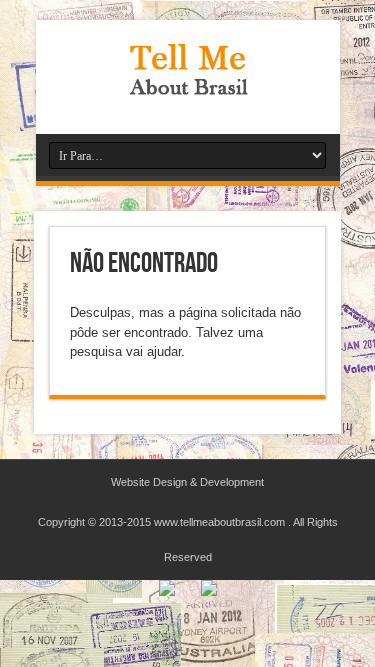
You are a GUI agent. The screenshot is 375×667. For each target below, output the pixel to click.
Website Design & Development (187, 482)
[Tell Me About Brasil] (188, 84)
